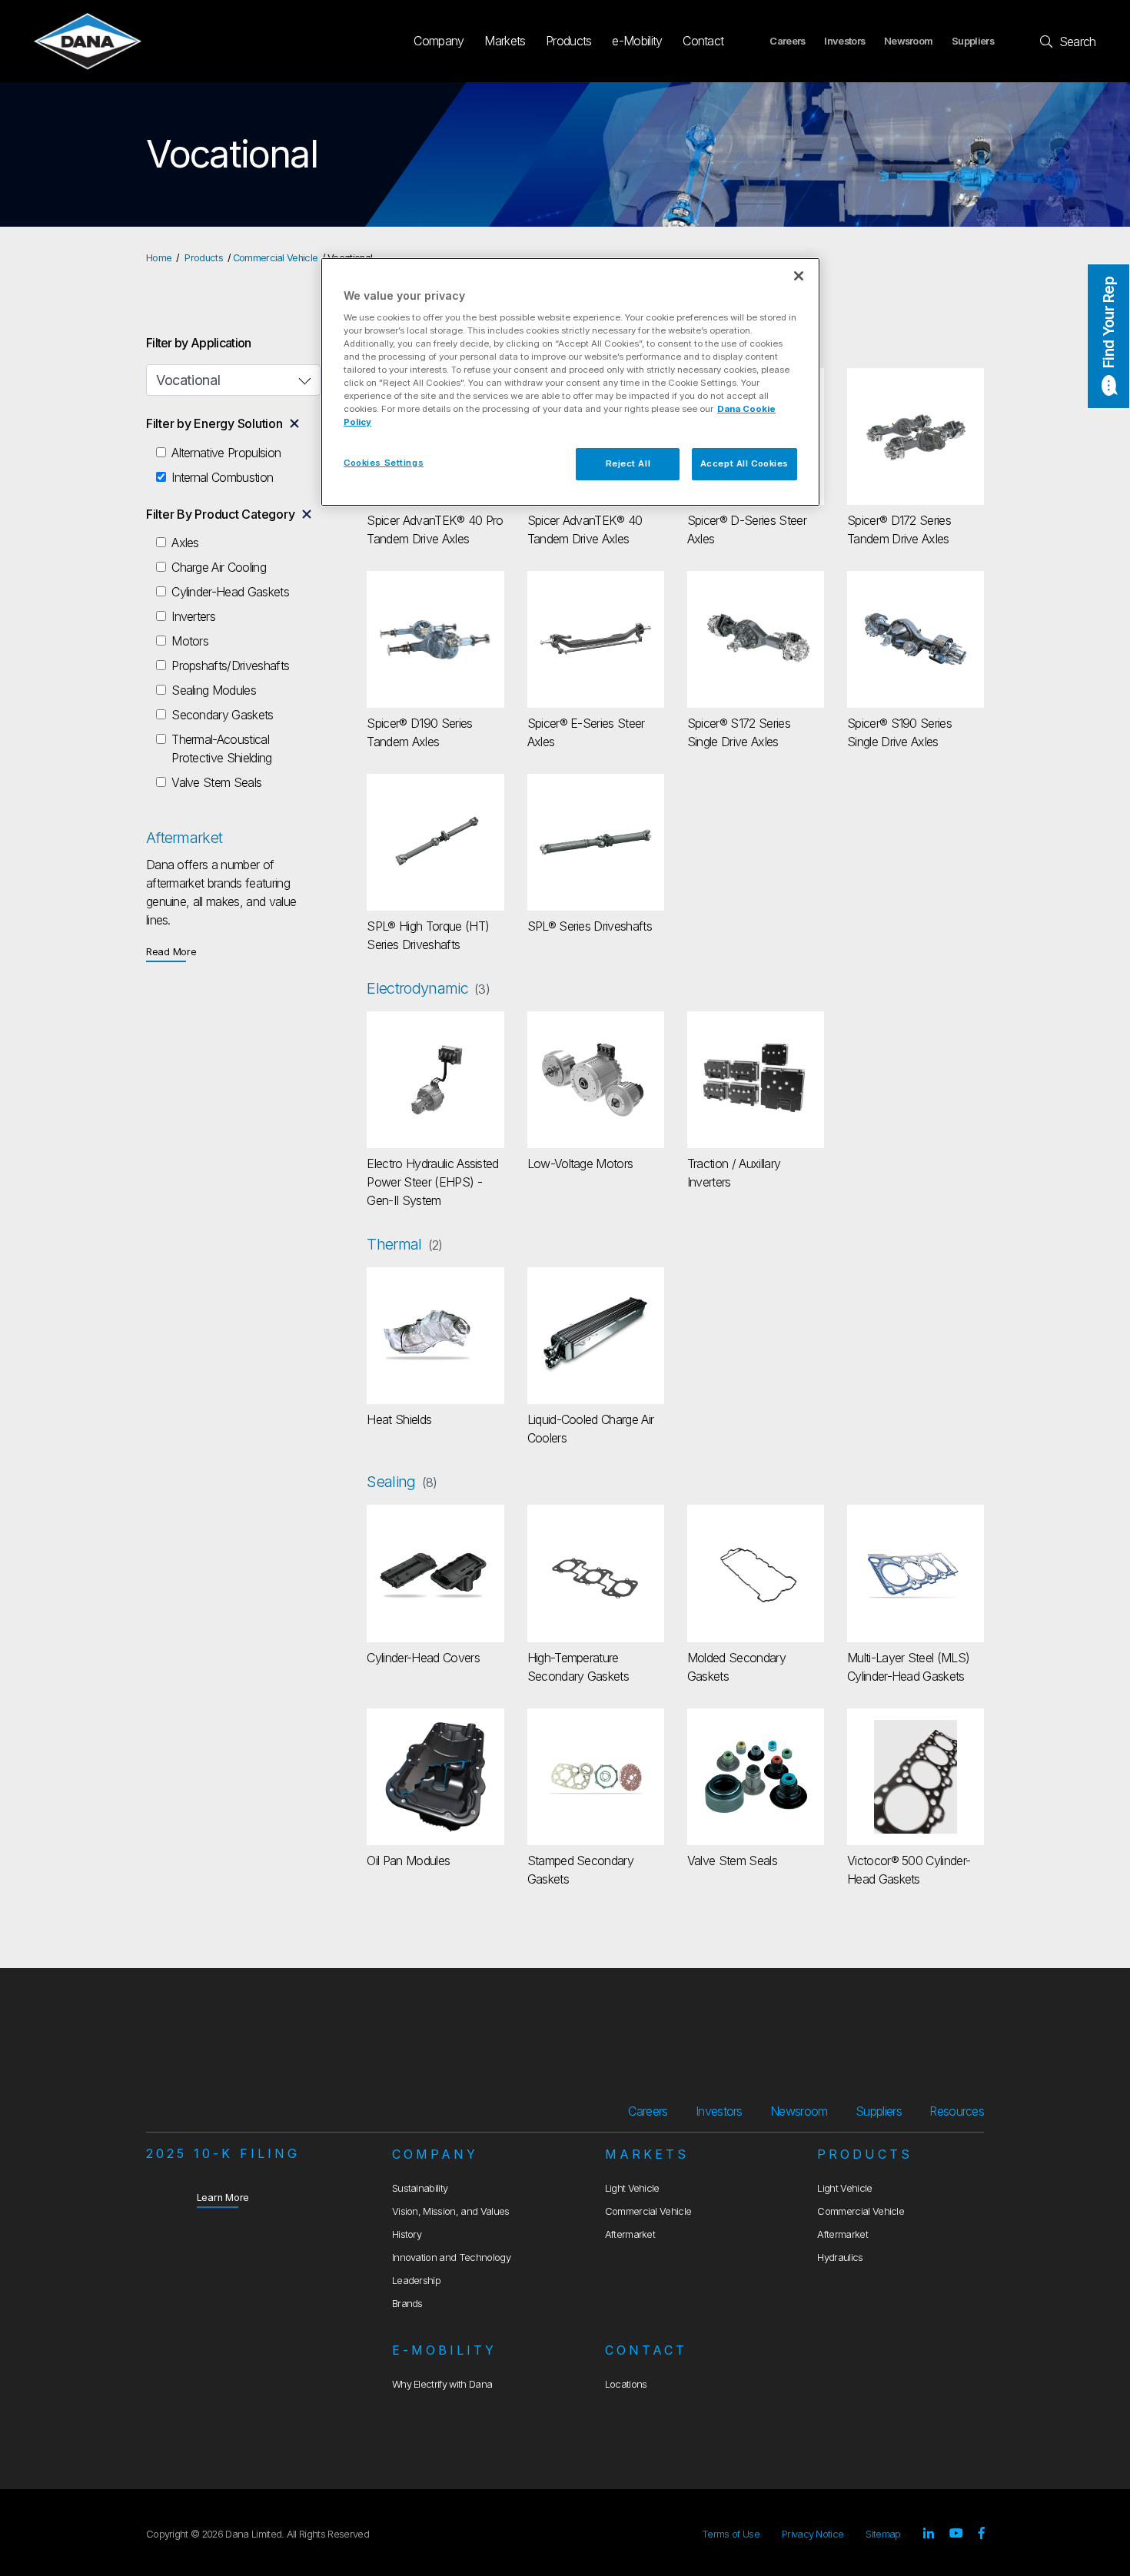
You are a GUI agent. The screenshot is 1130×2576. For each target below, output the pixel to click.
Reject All (628, 463)
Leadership (416, 2281)
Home (159, 258)
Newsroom (909, 41)
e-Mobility (637, 41)
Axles (185, 543)
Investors (844, 41)
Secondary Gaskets (222, 715)
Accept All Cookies (744, 463)
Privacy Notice (813, 2534)
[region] (570, 382)
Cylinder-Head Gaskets (230, 592)
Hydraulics (840, 2257)
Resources (957, 2111)
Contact (703, 41)
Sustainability (420, 2188)
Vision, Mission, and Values (451, 2211)
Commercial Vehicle (276, 258)
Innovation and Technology (451, 2257)
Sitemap (883, 2534)
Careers (787, 41)
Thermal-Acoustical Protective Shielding (221, 749)
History (407, 2234)
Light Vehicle (632, 2188)
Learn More (223, 2197)
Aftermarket (630, 2234)
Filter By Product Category (221, 514)
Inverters (193, 616)
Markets (505, 41)
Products (569, 41)
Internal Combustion (222, 477)
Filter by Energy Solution (214, 423)
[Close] (799, 276)
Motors (190, 641)
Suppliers (973, 41)
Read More (171, 951)
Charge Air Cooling (219, 567)
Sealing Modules (214, 690)
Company (439, 41)
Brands (407, 2304)
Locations (626, 2384)
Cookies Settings (384, 463)
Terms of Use (731, 2534)
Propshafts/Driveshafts (230, 666)
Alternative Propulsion (226, 453)
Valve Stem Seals (216, 782)
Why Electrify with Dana (442, 2384)
